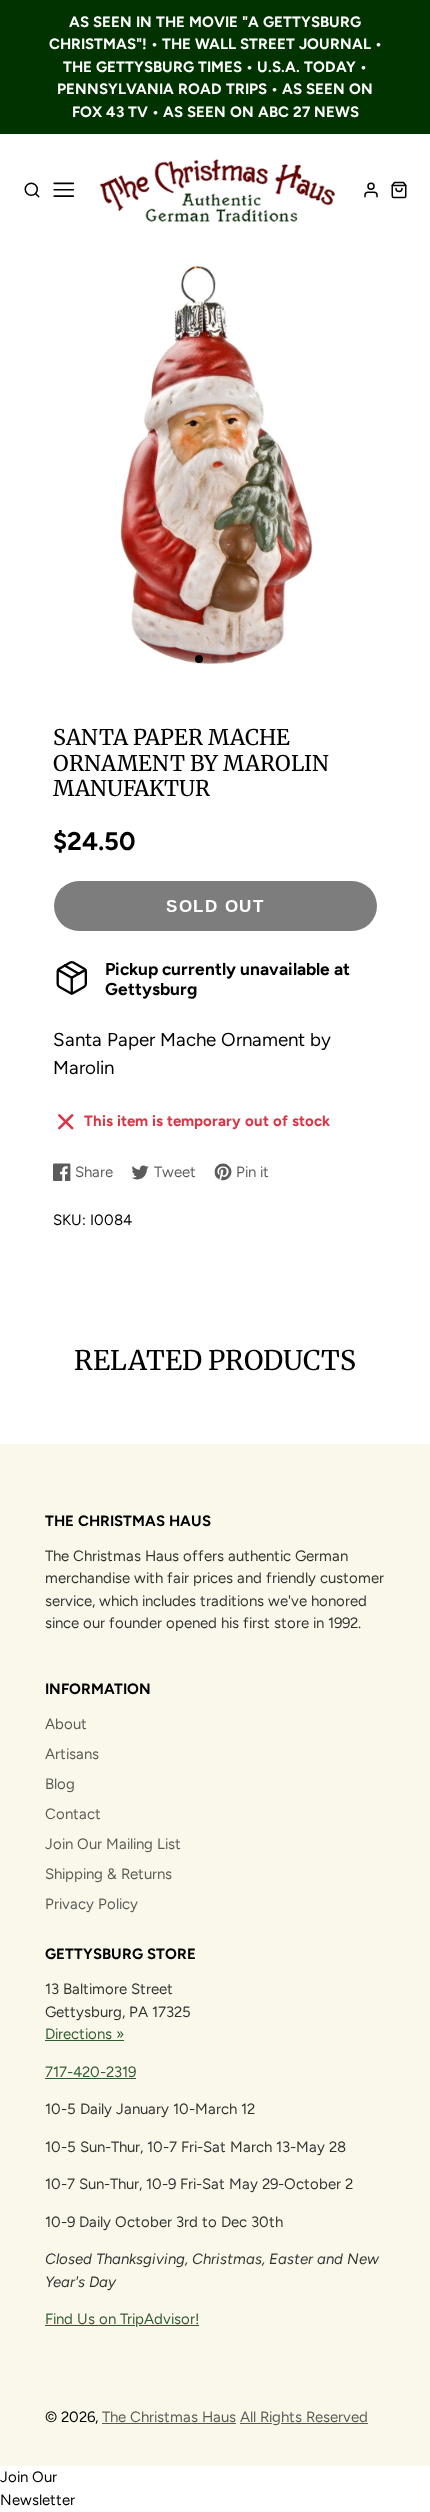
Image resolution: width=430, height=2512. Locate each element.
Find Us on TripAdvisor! (122, 2319)
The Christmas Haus (169, 2417)
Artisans (72, 1754)
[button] (199, 659)
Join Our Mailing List (113, 1844)
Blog (60, 1784)
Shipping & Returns (108, 1874)
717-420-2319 (90, 2072)
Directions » (84, 2034)
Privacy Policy (91, 1904)
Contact (73, 1814)
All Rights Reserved (304, 2417)
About (66, 1724)
